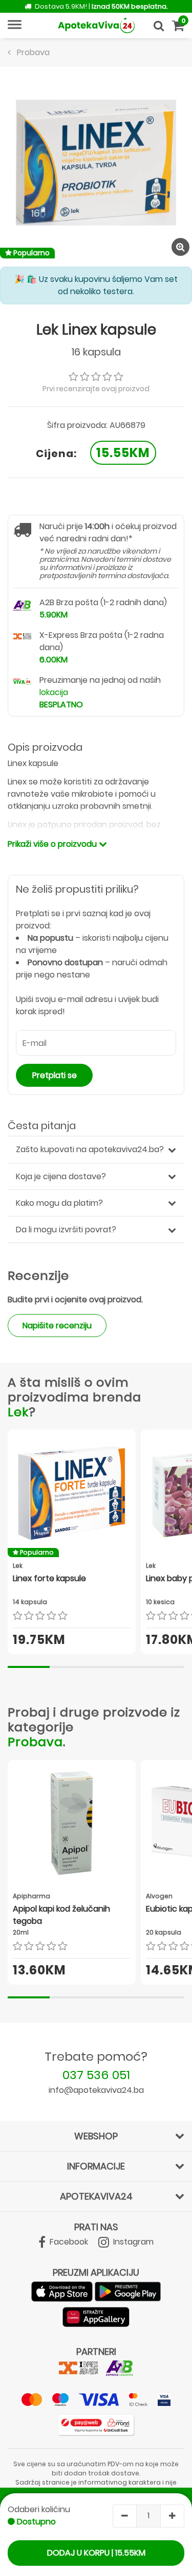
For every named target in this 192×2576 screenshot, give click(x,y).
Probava (35, 1742)
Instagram (132, 2242)
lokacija (54, 692)
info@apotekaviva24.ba (96, 2090)
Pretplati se (55, 1075)
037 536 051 (96, 2075)
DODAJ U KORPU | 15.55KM (96, 2553)
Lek (18, 1412)
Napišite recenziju (57, 1326)
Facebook (68, 2242)
